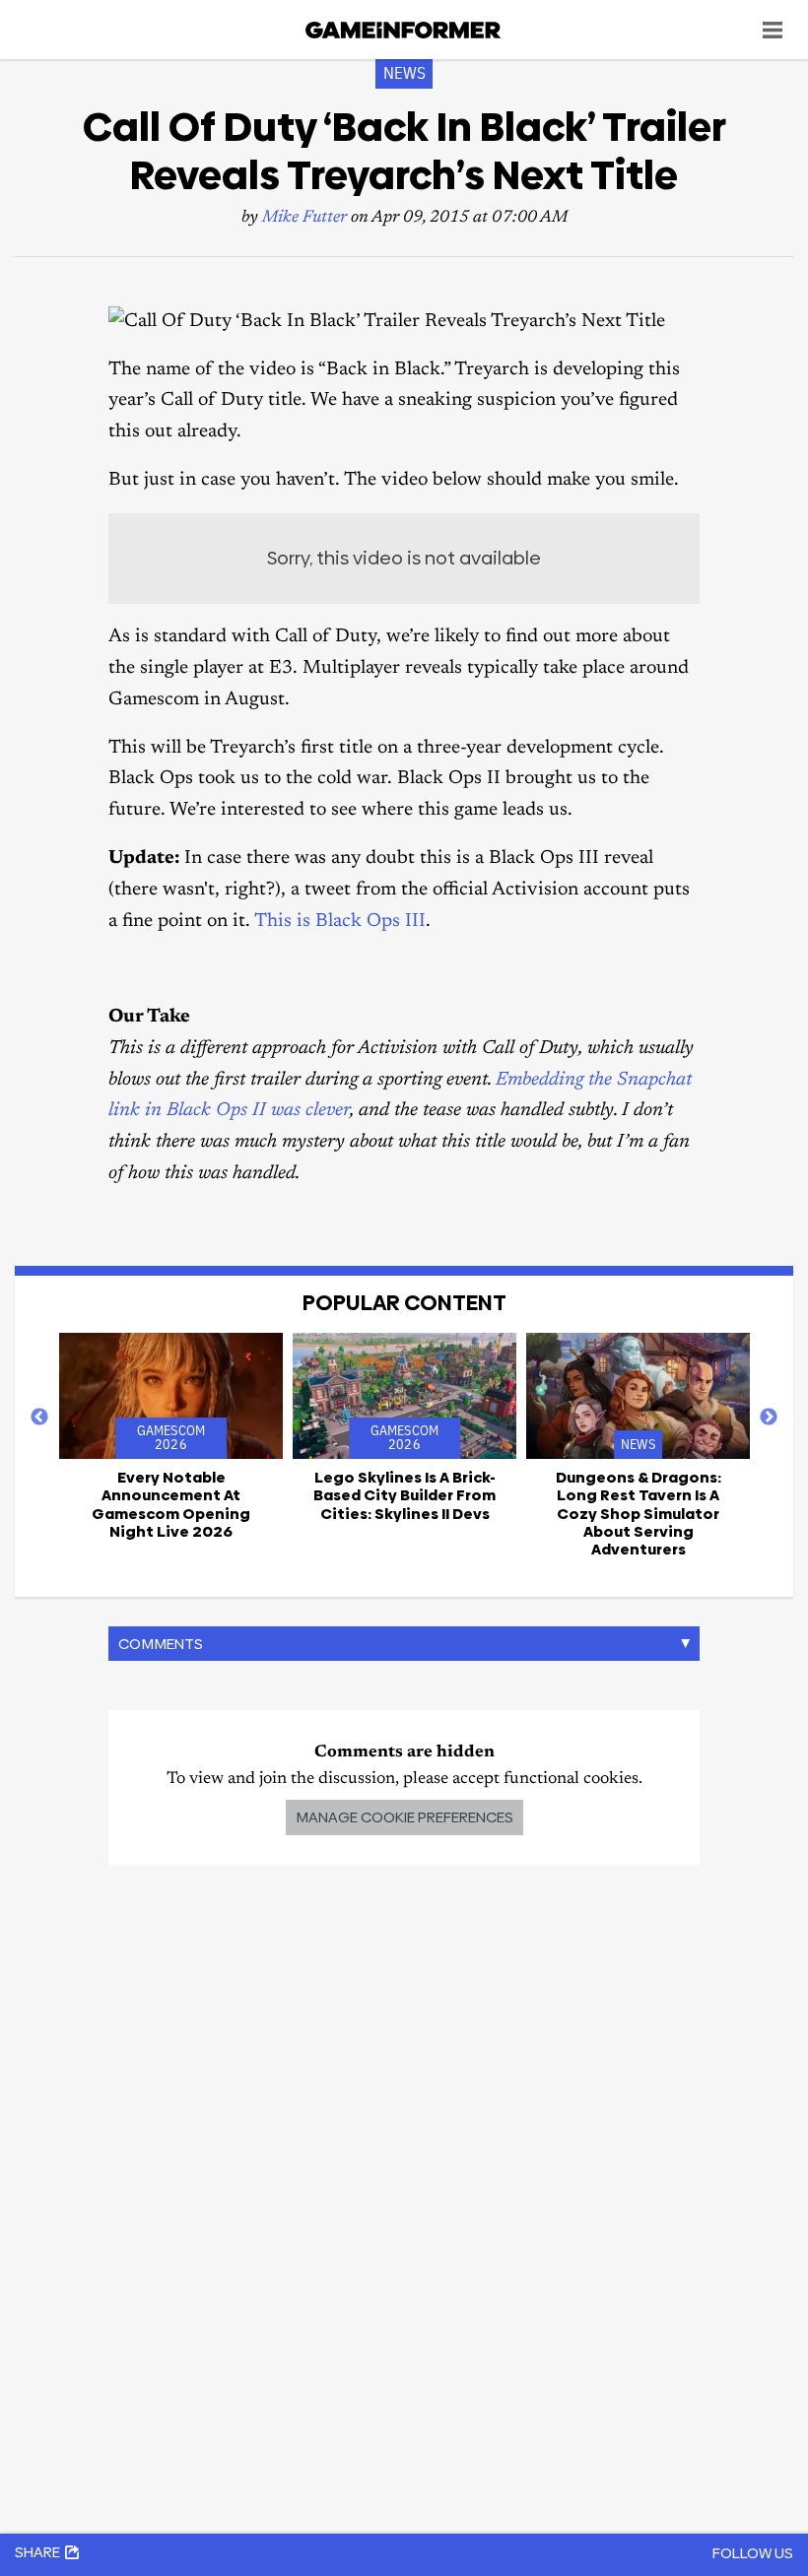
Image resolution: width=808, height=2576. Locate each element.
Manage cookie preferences (404, 1817)
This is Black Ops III (340, 922)
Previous (39, 1418)
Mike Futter (304, 218)
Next (769, 1418)
